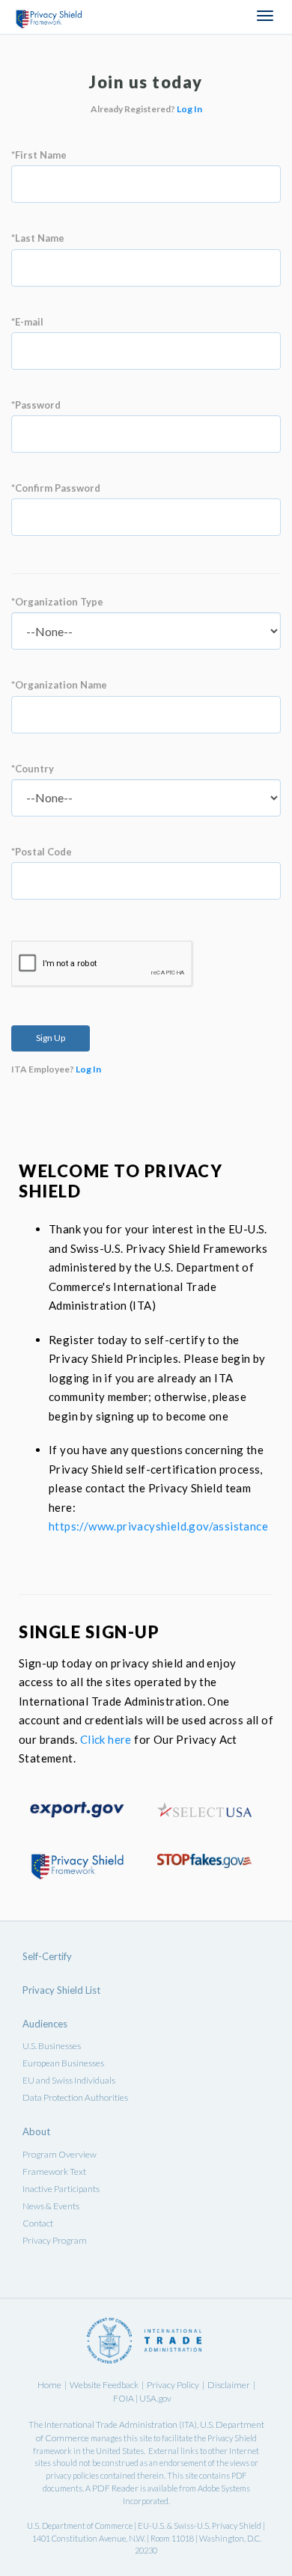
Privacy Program (55, 2240)
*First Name (39, 155)
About (36, 2131)
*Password (36, 405)
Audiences (45, 2024)
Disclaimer (229, 2385)
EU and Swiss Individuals (69, 2080)
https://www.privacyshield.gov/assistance (158, 1526)
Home (49, 2385)
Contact (38, 2223)
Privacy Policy (173, 2385)
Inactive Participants (61, 2189)
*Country (33, 769)
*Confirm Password (56, 488)
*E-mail (27, 322)
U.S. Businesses (52, 2046)
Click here (106, 1739)
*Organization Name (59, 685)
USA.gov (155, 2398)
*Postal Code (42, 852)
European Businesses (63, 2063)
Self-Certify (47, 1956)
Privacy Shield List (61, 1990)
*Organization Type (57, 602)
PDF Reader (115, 2488)
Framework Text (54, 2171)
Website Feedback (104, 2385)
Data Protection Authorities (75, 2097)
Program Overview (60, 2154)
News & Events (51, 2206)
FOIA (124, 2398)
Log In (189, 109)
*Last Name (38, 238)
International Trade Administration (111, 2424)
